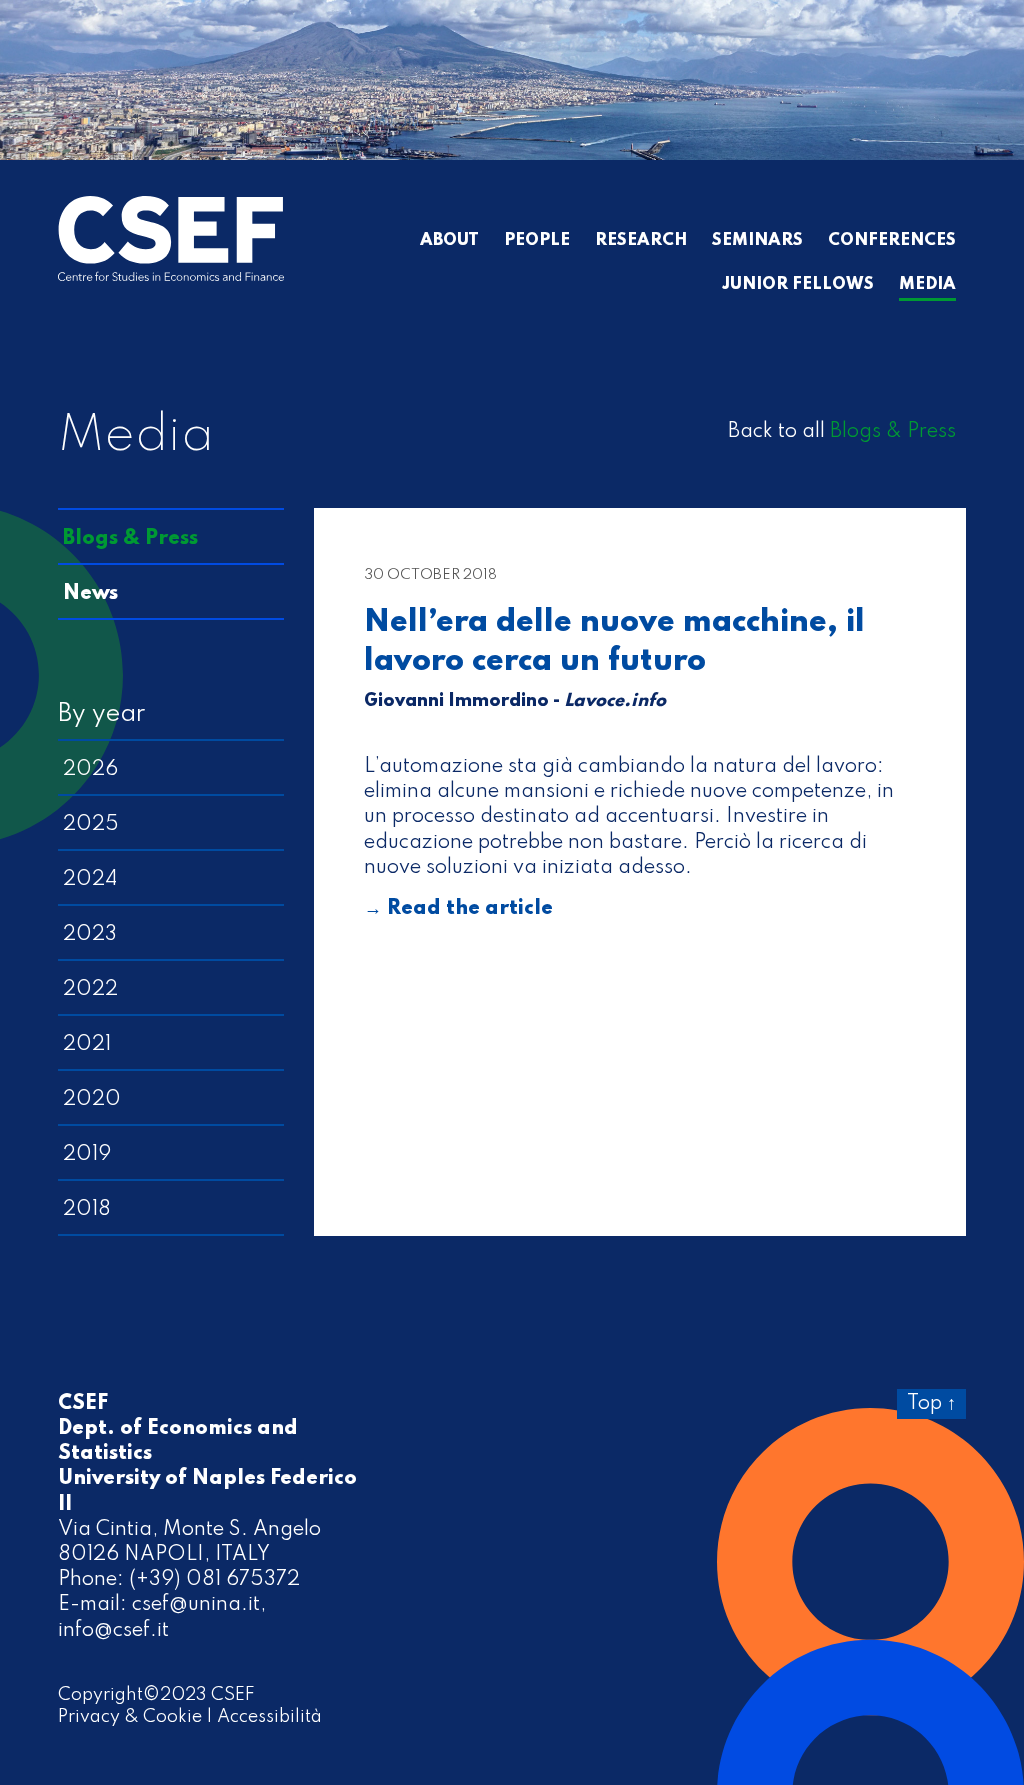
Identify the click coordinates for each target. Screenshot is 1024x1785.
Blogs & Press (893, 432)
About (449, 241)
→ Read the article (458, 909)
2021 (87, 1045)
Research (641, 241)
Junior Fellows (798, 285)
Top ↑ (931, 1404)
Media (927, 285)
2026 (90, 770)
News (90, 594)
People (537, 241)
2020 (92, 1100)
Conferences (892, 241)
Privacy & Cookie (130, 1717)
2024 (90, 880)
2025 (91, 825)
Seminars (757, 241)
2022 (90, 990)
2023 (90, 935)
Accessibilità (269, 1717)
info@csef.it (113, 1631)
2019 (87, 1155)
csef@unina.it (196, 1605)
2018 (87, 1210)
